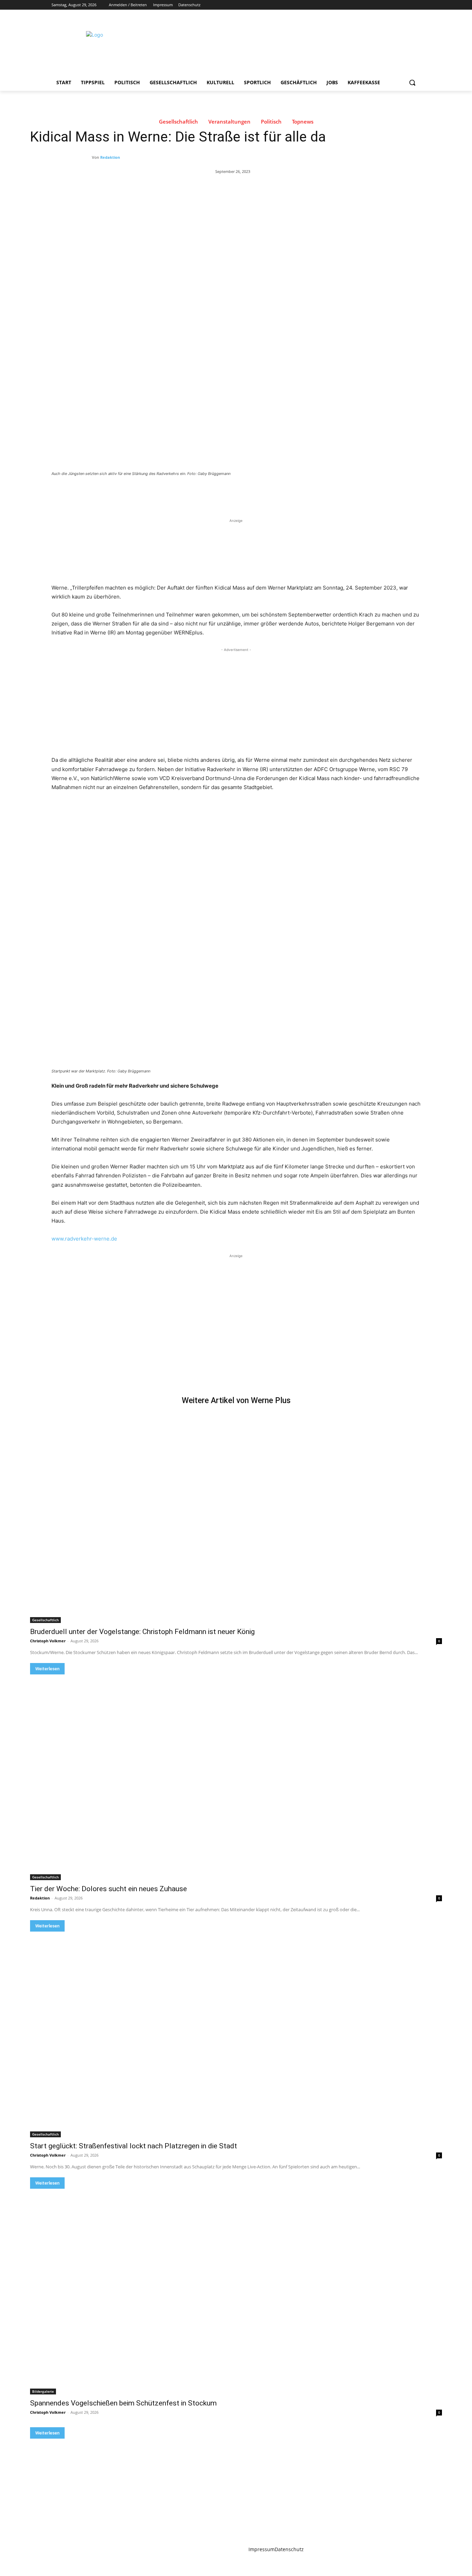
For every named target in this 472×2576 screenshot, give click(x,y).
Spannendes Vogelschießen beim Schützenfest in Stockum (123, 2403)
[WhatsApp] (148, 493)
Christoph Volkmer (48, 1641)
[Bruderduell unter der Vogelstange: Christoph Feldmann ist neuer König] (236, 1520)
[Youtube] (417, 5)
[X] (398, 5)
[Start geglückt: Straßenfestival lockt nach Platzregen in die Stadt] (236, 2034)
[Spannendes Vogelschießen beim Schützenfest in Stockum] (236, 2292)
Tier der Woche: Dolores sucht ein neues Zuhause (108, 1889)
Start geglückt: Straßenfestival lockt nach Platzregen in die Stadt (134, 2146)
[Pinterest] (132, 493)
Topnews (303, 122)
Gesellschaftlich (178, 122)
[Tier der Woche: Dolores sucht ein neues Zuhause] (236, 1777)
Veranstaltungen (229, 122)
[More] (164, 493)
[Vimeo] (407, 5)
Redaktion (110, 157)
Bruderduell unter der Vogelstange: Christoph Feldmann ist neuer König (142, 1632)
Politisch (271, 122)
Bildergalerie (43, 2391)
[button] (412, 82)
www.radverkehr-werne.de (84, 1239)
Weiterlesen (47, 1669)
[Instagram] (388, 5)
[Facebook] (378, 5)
